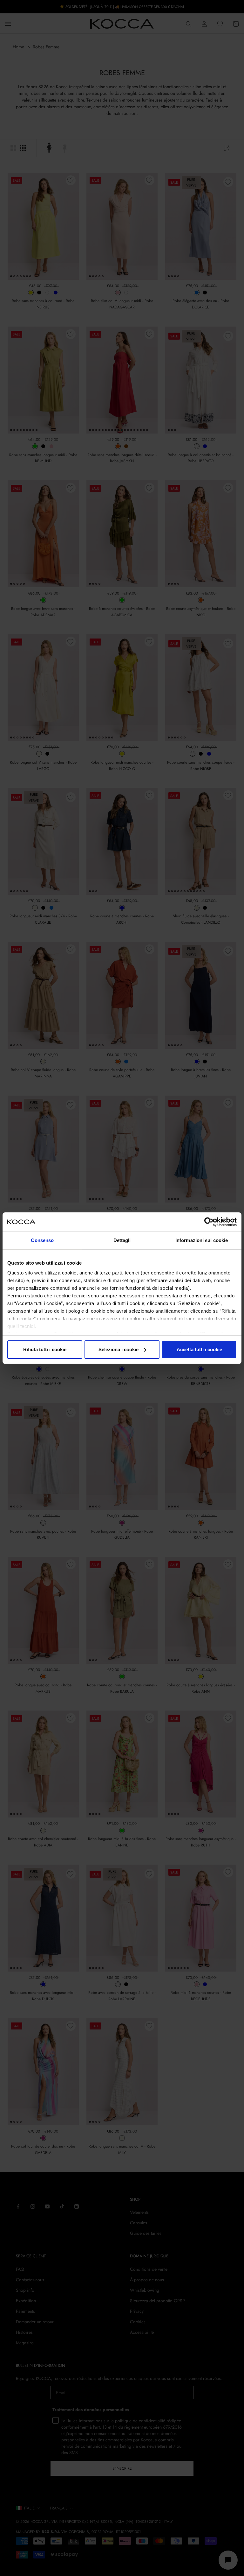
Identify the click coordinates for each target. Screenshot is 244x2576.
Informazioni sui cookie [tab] (202, 1240)
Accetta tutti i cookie (199, 1349)
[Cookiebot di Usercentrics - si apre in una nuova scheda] (209, 1222)
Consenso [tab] (42, 1240)
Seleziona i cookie (119, 1349)
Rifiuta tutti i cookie (45, 1349)
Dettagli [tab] (122, 1240)
